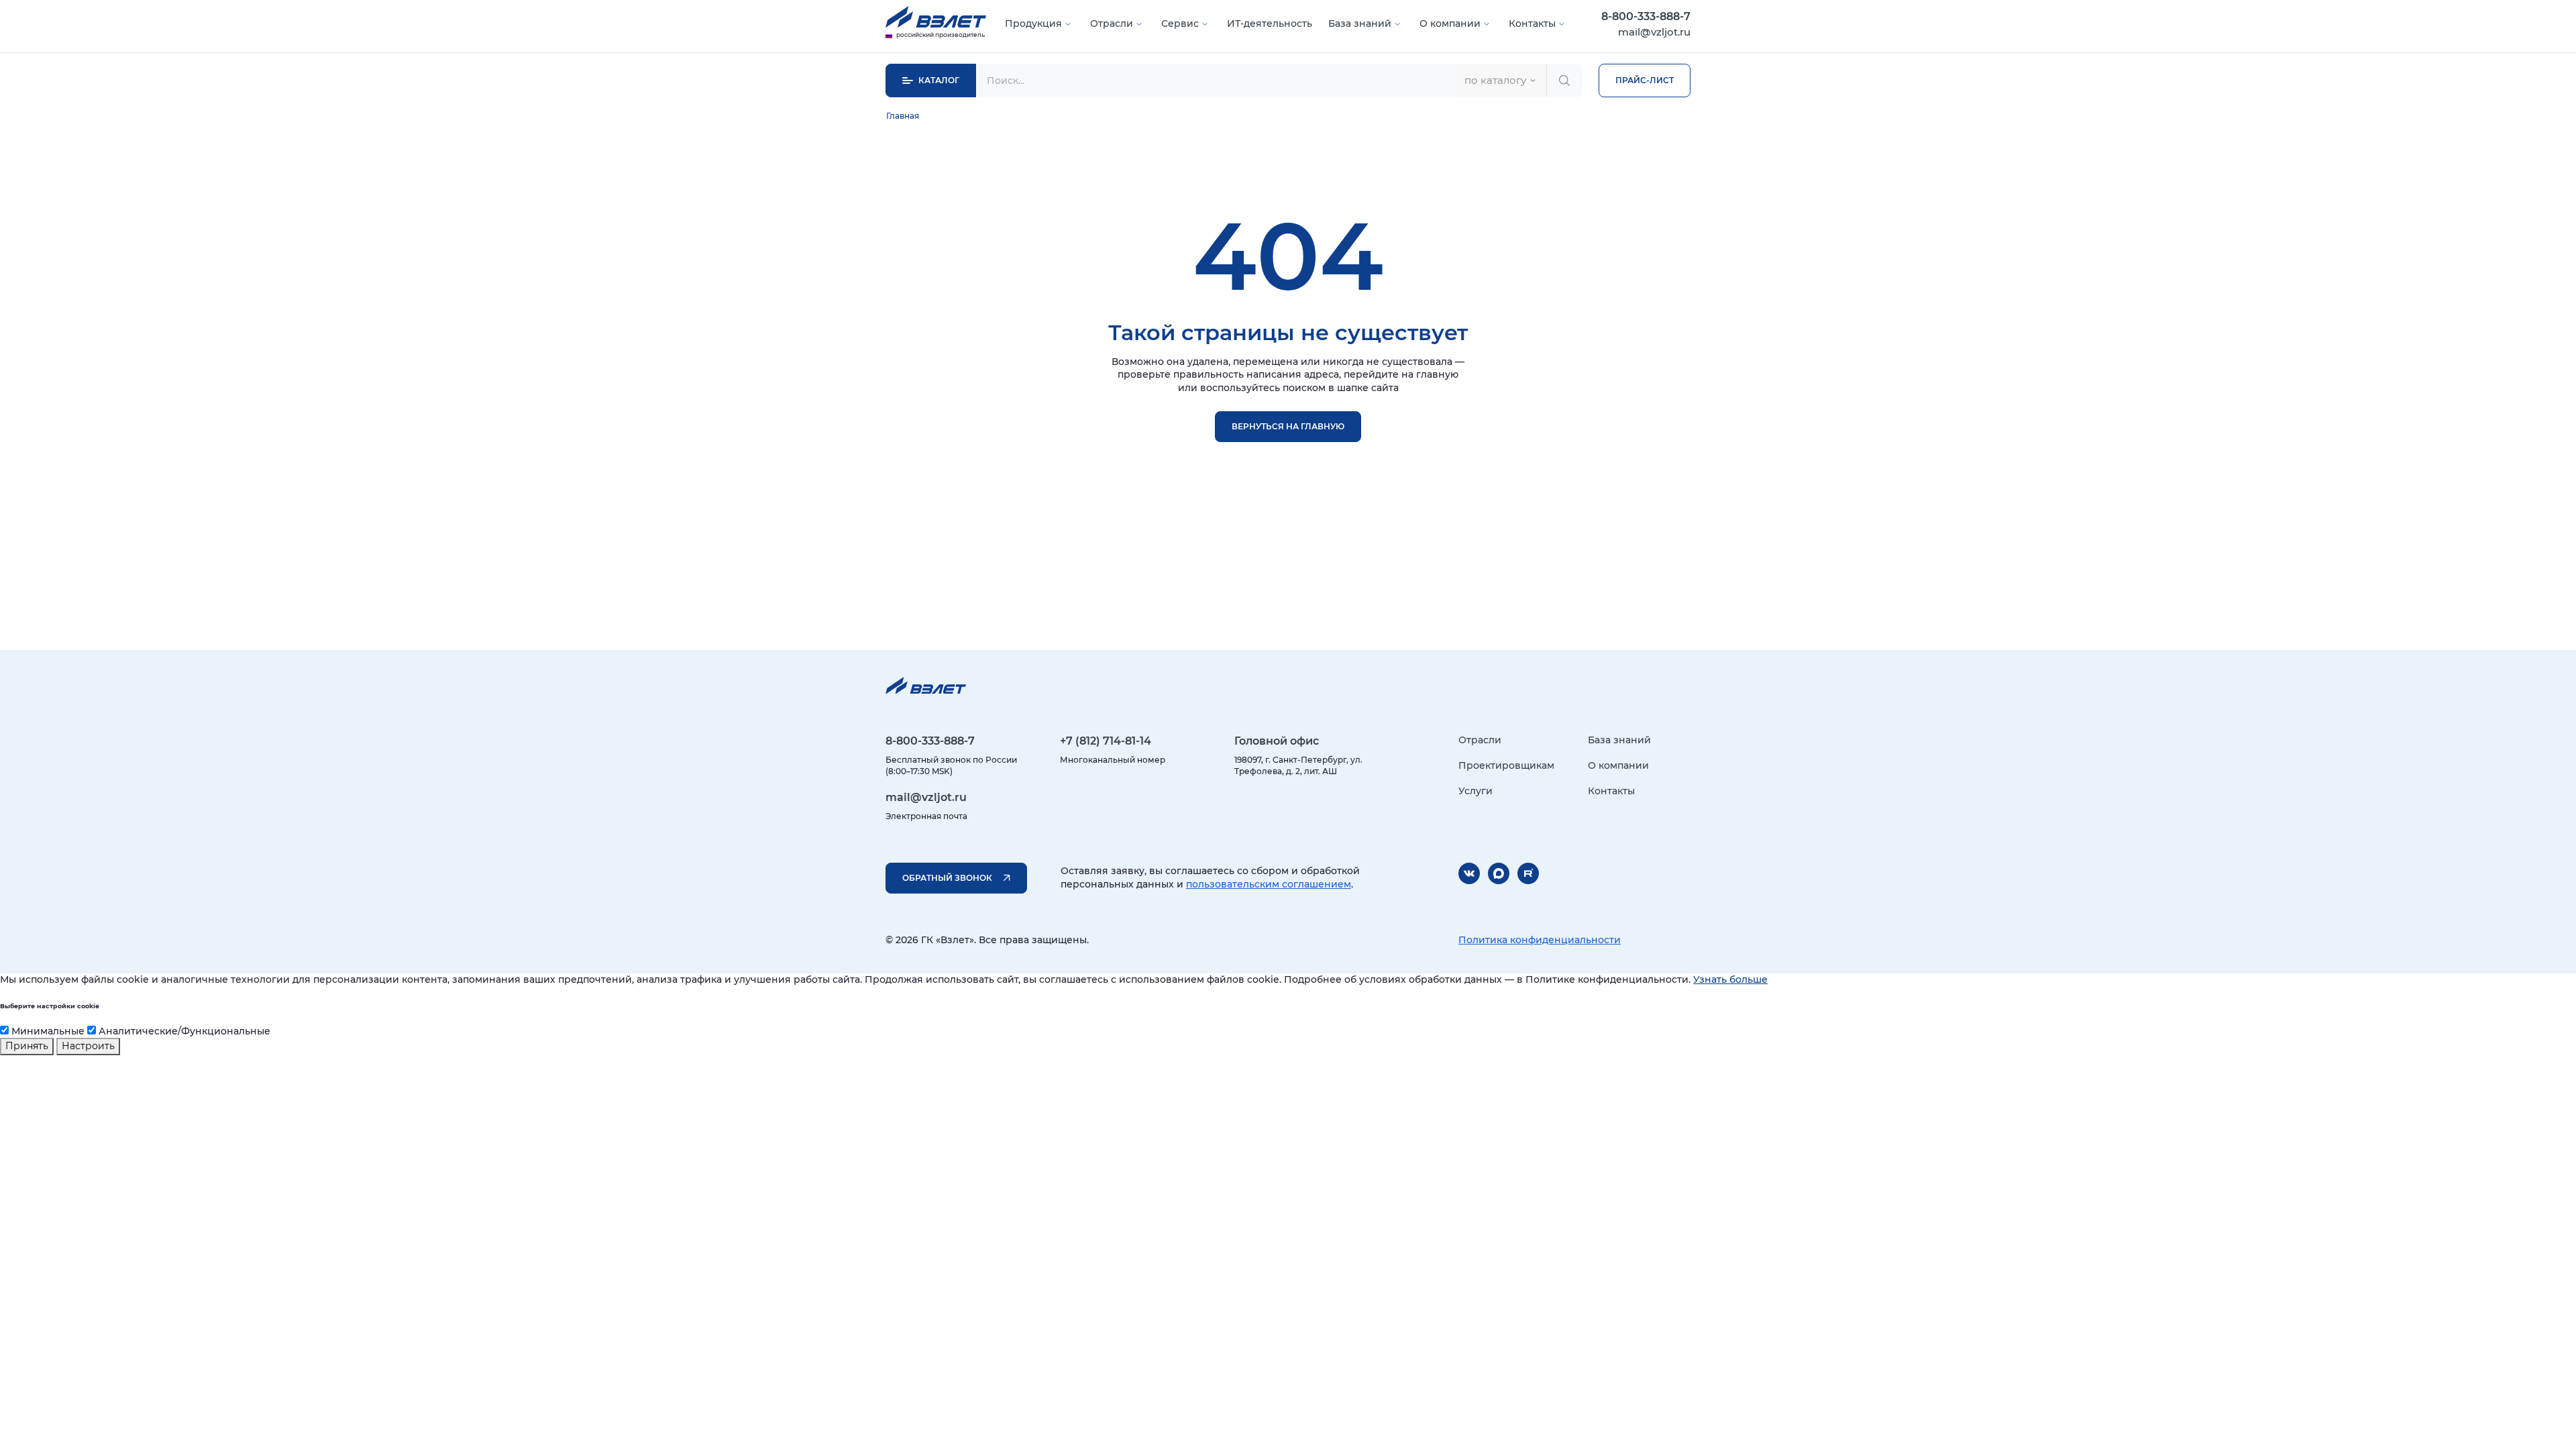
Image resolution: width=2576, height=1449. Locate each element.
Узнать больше (1730, 979)
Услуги (1475, 791)
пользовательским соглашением (1269, 884)
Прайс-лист (1645, 80)
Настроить (88, 1046)
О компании (1450, 23)
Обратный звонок (947, 878)
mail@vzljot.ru (1654, 32)
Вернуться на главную (1288, 426)
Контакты (1532, 23)
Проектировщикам (1506, 765)
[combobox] (1500, 80)
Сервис (1180, 23)
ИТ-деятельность (1270, 23)
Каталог (939, 80)
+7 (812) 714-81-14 (1106, 741)
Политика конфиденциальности (1540, 940)
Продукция (1033, 23)
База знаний (1360, 23)
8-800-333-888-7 (1646, 16)
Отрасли (1112, 23)
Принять (27, 1046)
